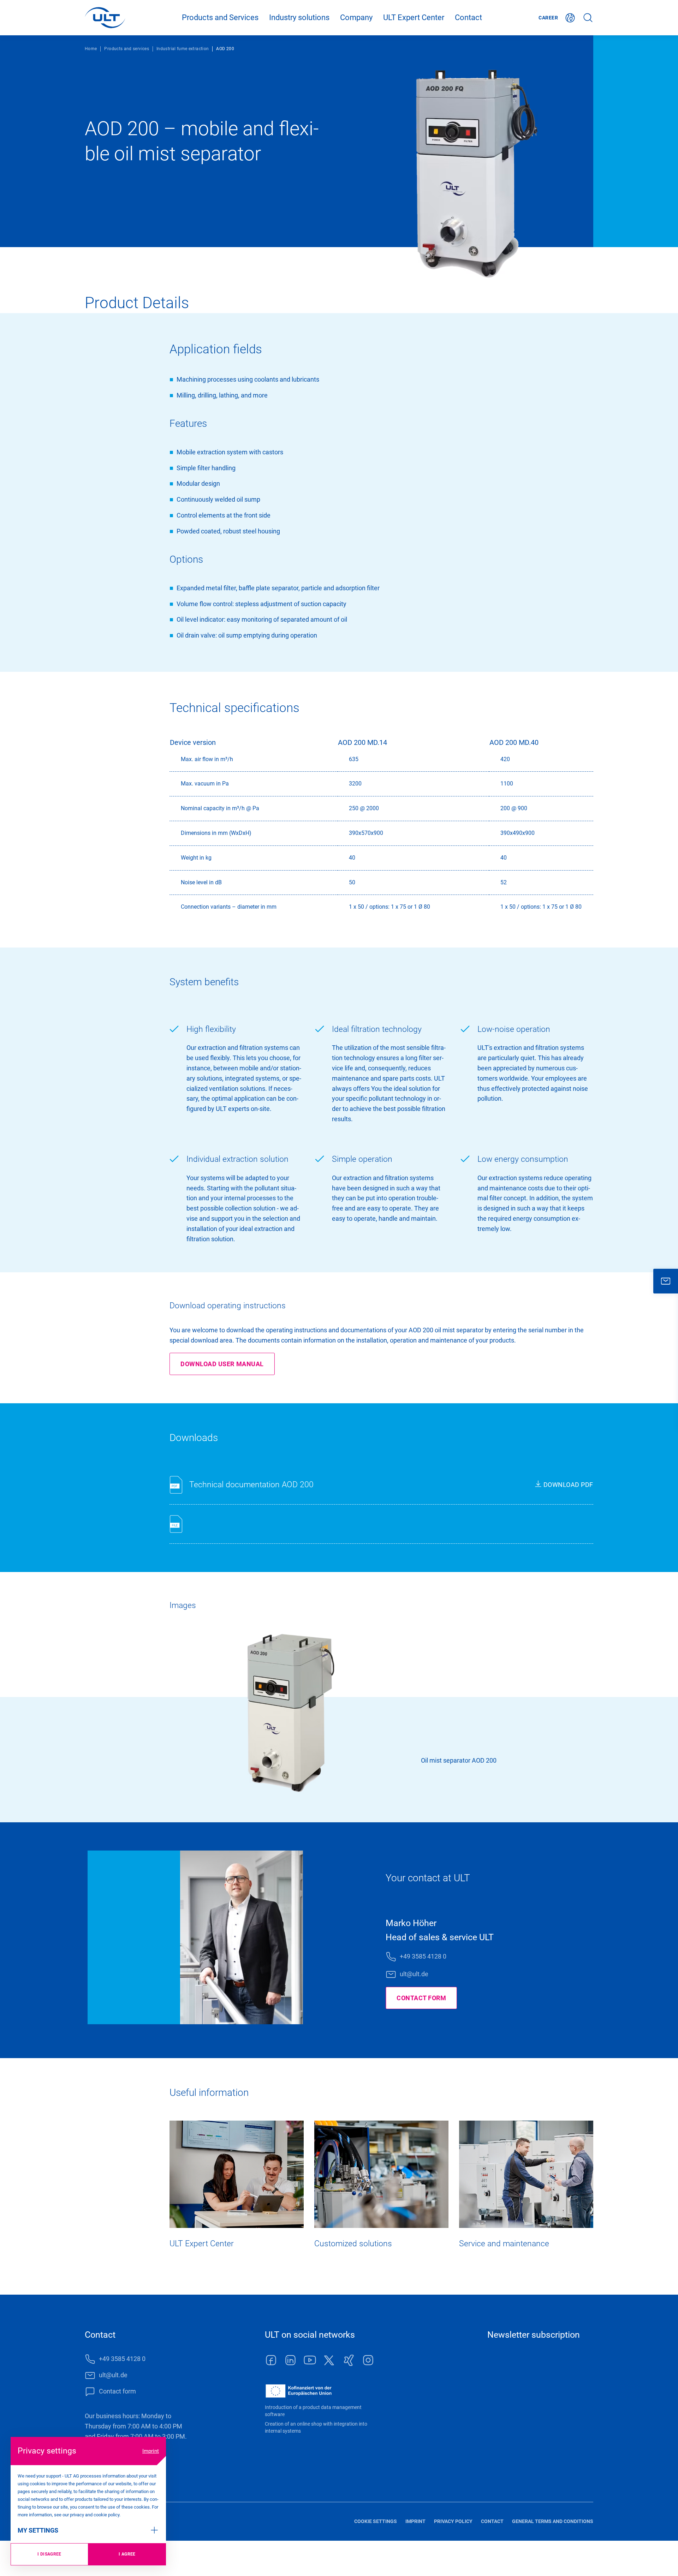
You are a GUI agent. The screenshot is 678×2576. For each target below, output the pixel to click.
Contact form (421, 1998)
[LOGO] (105, 18)
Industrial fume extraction (183, 49)
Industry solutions (299, 17)
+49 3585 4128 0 (423, 1956)
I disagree (49, 2554)
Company (356, 17)
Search (588, 18)
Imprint (151, 2451)
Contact (468, 17)
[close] (666, 1281)
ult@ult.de (414, 1974)
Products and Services (220, 17)
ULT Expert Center (414, 17)
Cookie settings (376, 2521)
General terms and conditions (553, 2521)
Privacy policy (453, 2521)
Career (548, 18)
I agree (127, 2554)
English (570, 18)
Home (91, 49)
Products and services (127, 49)
